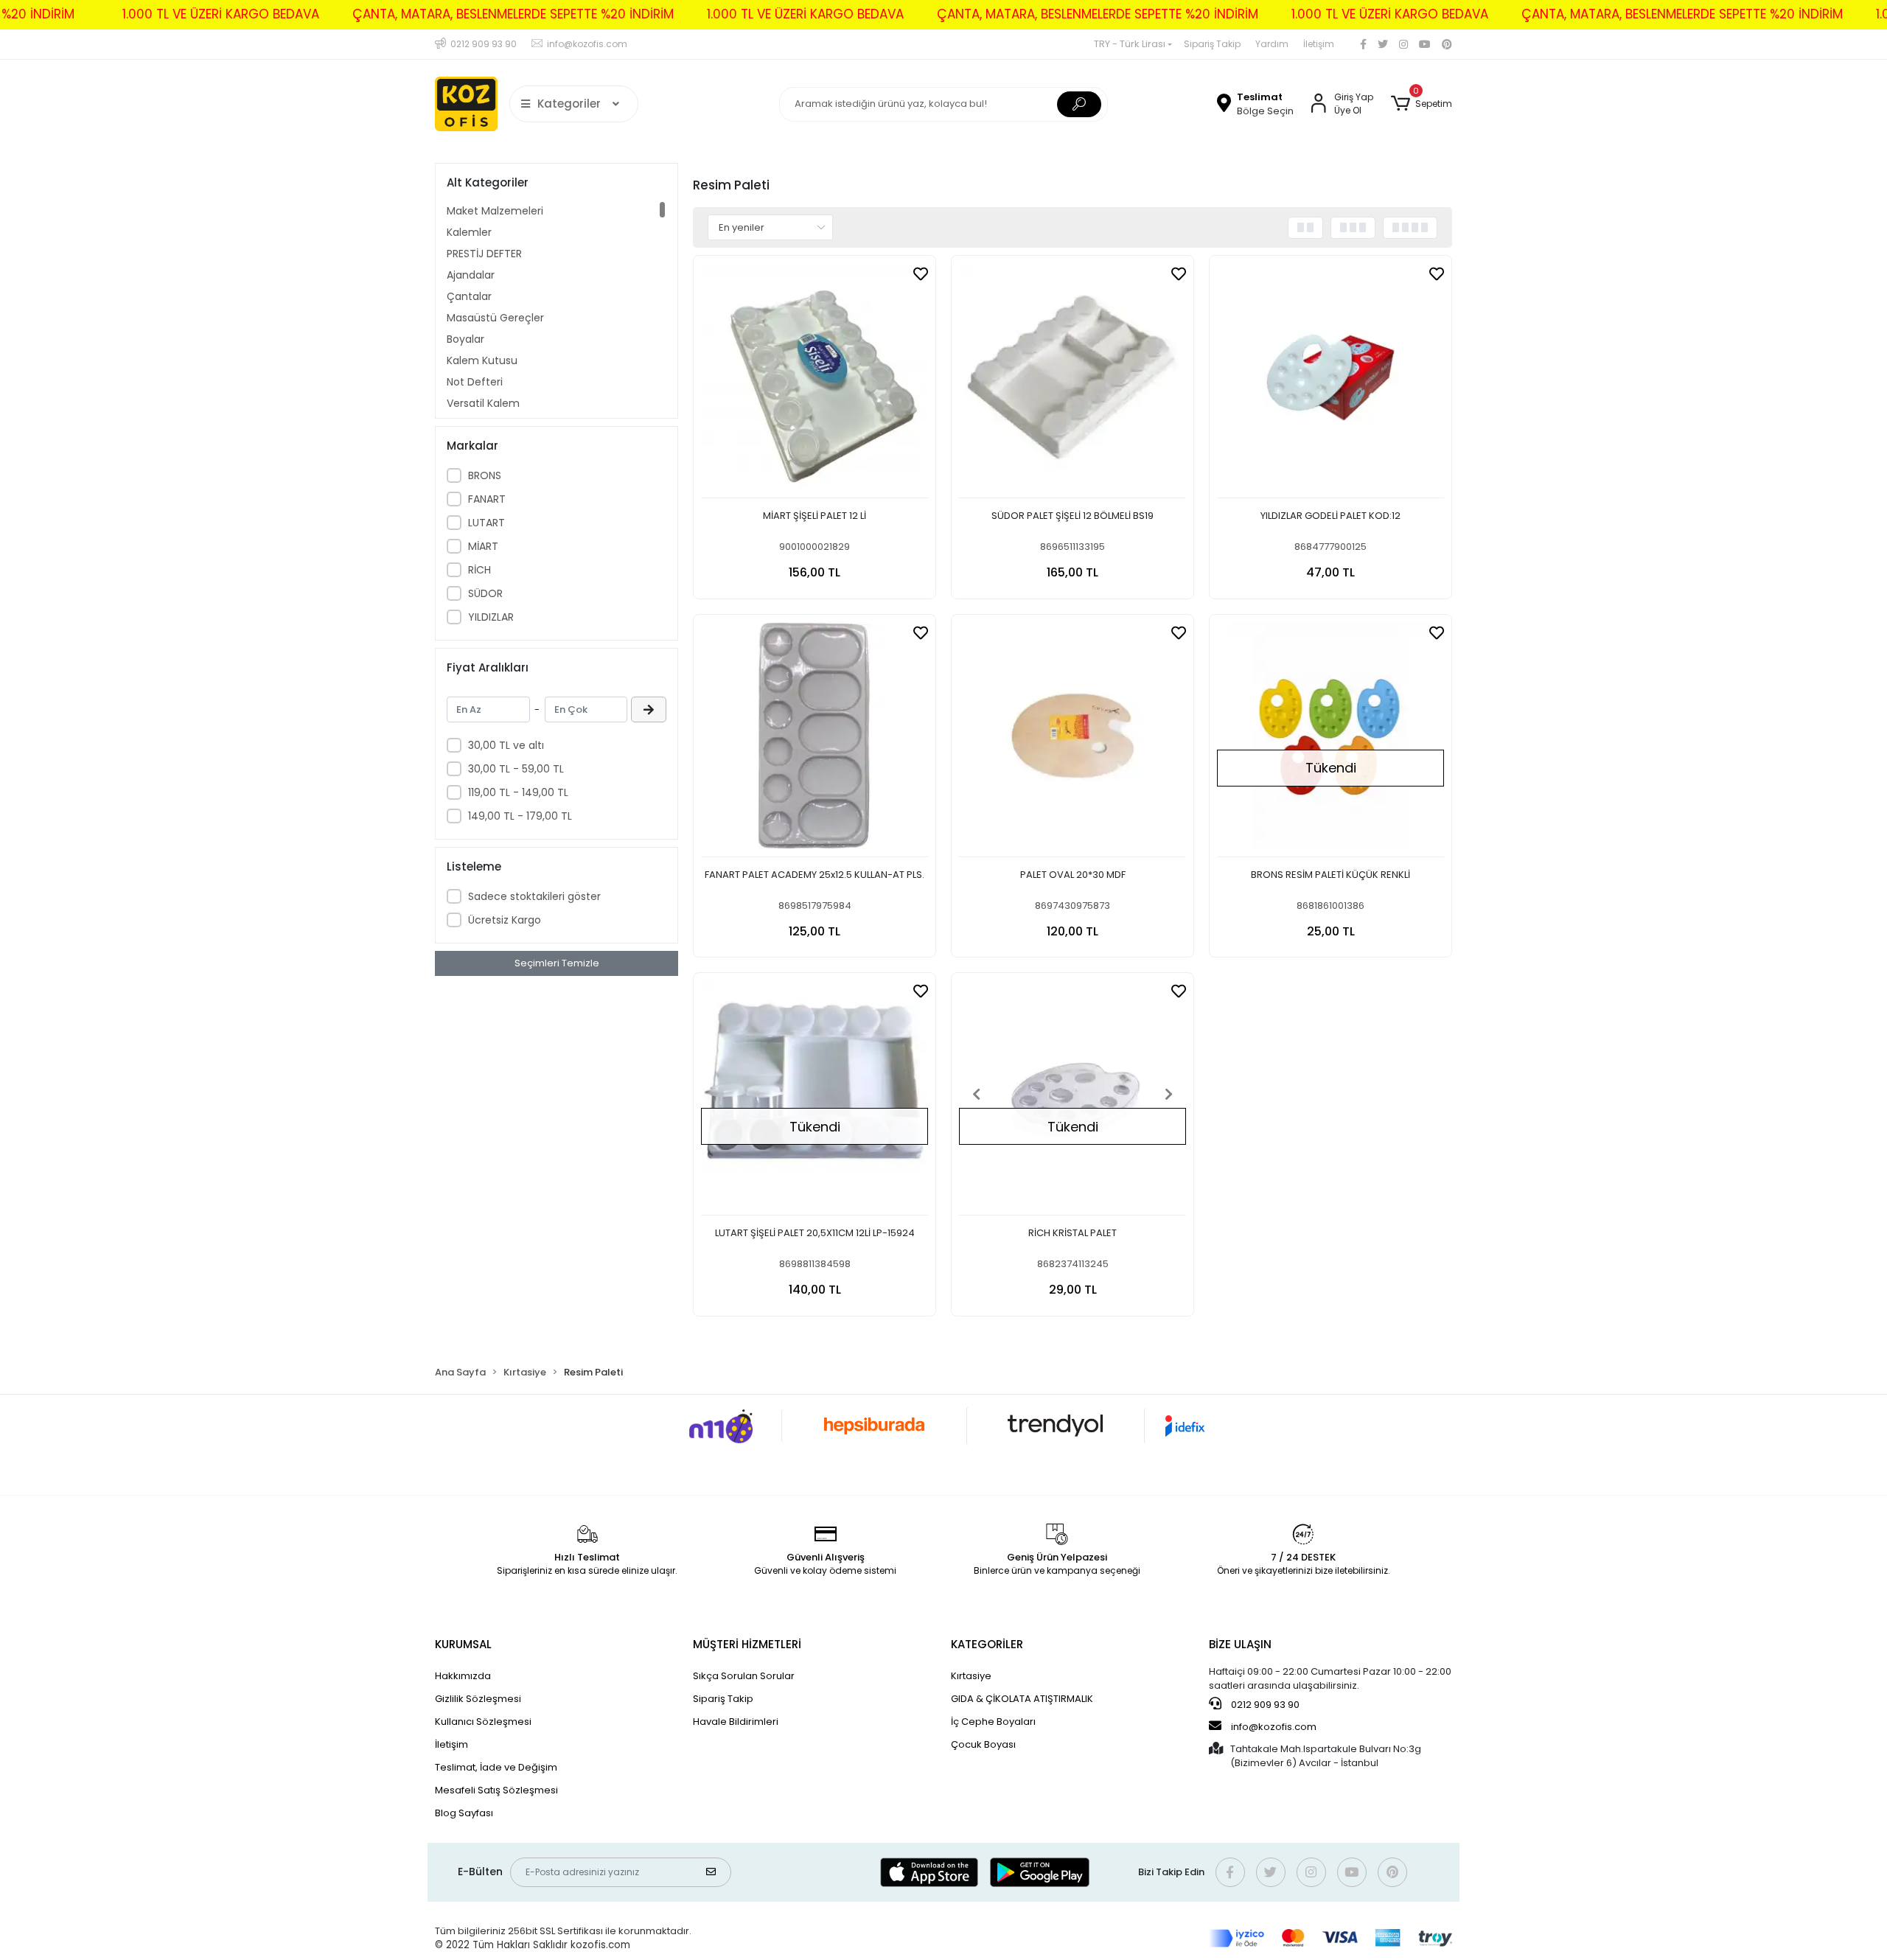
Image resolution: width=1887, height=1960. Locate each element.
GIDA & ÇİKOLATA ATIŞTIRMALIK (1022, 1699)
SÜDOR (485, 593)
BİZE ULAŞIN (1240, 1644)
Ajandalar (471, 275)
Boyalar (465, 339)
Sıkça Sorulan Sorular (744, 1676)
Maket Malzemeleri (495, 211)
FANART (487, 499)
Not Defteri (475, 382)
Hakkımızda (463, 1676)
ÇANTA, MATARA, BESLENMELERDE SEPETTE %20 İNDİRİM (513, 14)
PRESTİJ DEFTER (484, 254)
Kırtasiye (971, 1676)
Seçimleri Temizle (557, 963)
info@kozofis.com (1274, 1727)
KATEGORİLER (987, 1644)
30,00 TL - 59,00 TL (516, 769)
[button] (1422, 104)
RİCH (479, 570)
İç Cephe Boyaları (993, 1722)
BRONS (485, 475)
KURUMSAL (463, 1644)
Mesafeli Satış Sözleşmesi (496, 1790)
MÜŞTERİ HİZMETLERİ (747, 1644)
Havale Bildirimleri (736, 1722)
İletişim (1319, 44)
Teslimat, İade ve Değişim (496, 1767)
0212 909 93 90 (1264, 1705)
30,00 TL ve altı (506, 745)
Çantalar (469, 296)
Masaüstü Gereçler (495, 318)
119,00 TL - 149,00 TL (518, 792)
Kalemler (469, 232)
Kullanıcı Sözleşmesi (483, 1722)
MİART (483, 546)
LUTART (486, 523)
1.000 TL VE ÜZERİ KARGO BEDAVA (221, 14)
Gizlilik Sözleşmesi (478, 1699)
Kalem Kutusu (482, 360)
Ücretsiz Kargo (505, 920)
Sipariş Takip (1212, 44)
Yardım (1272, 44)
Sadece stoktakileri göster (534, 896)
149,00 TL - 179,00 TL (520, 816)
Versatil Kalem (483, 403)
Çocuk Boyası (983, 1744)
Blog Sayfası (464, 1813)
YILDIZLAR (491, 617)
